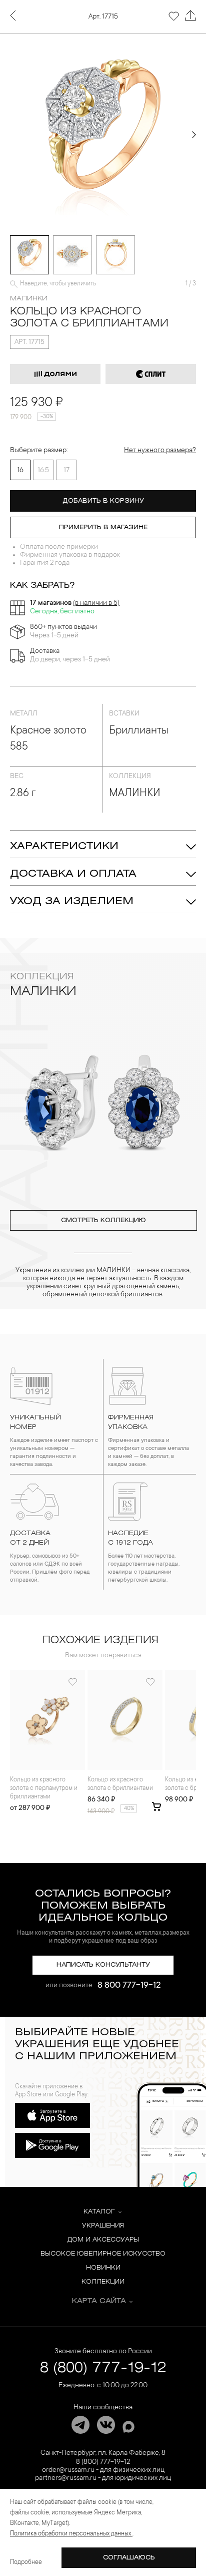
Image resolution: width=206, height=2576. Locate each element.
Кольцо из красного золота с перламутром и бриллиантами (44, 1788)
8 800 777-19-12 (129, 1986)
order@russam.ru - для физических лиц (103, 2470)
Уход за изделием (72, 901)
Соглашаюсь (129, 2558)
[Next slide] (194, 135)
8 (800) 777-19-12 (103, 2368)
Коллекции (103, 2282)
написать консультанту (103, 1965)
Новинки (103, 2268)
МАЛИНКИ (29, 299)
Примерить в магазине (103, 527)
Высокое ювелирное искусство (103, 2254)
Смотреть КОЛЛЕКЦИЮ (103, 1220)
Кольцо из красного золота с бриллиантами (120, 1784)
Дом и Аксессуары (103, 2240)
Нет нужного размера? (160, 451)
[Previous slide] (12, 135)
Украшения (103, 2226)
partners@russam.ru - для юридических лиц (103, 2478)
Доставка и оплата (73, 874)
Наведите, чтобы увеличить (58, 284)
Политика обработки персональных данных (71, 2534)
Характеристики (64, 846)
